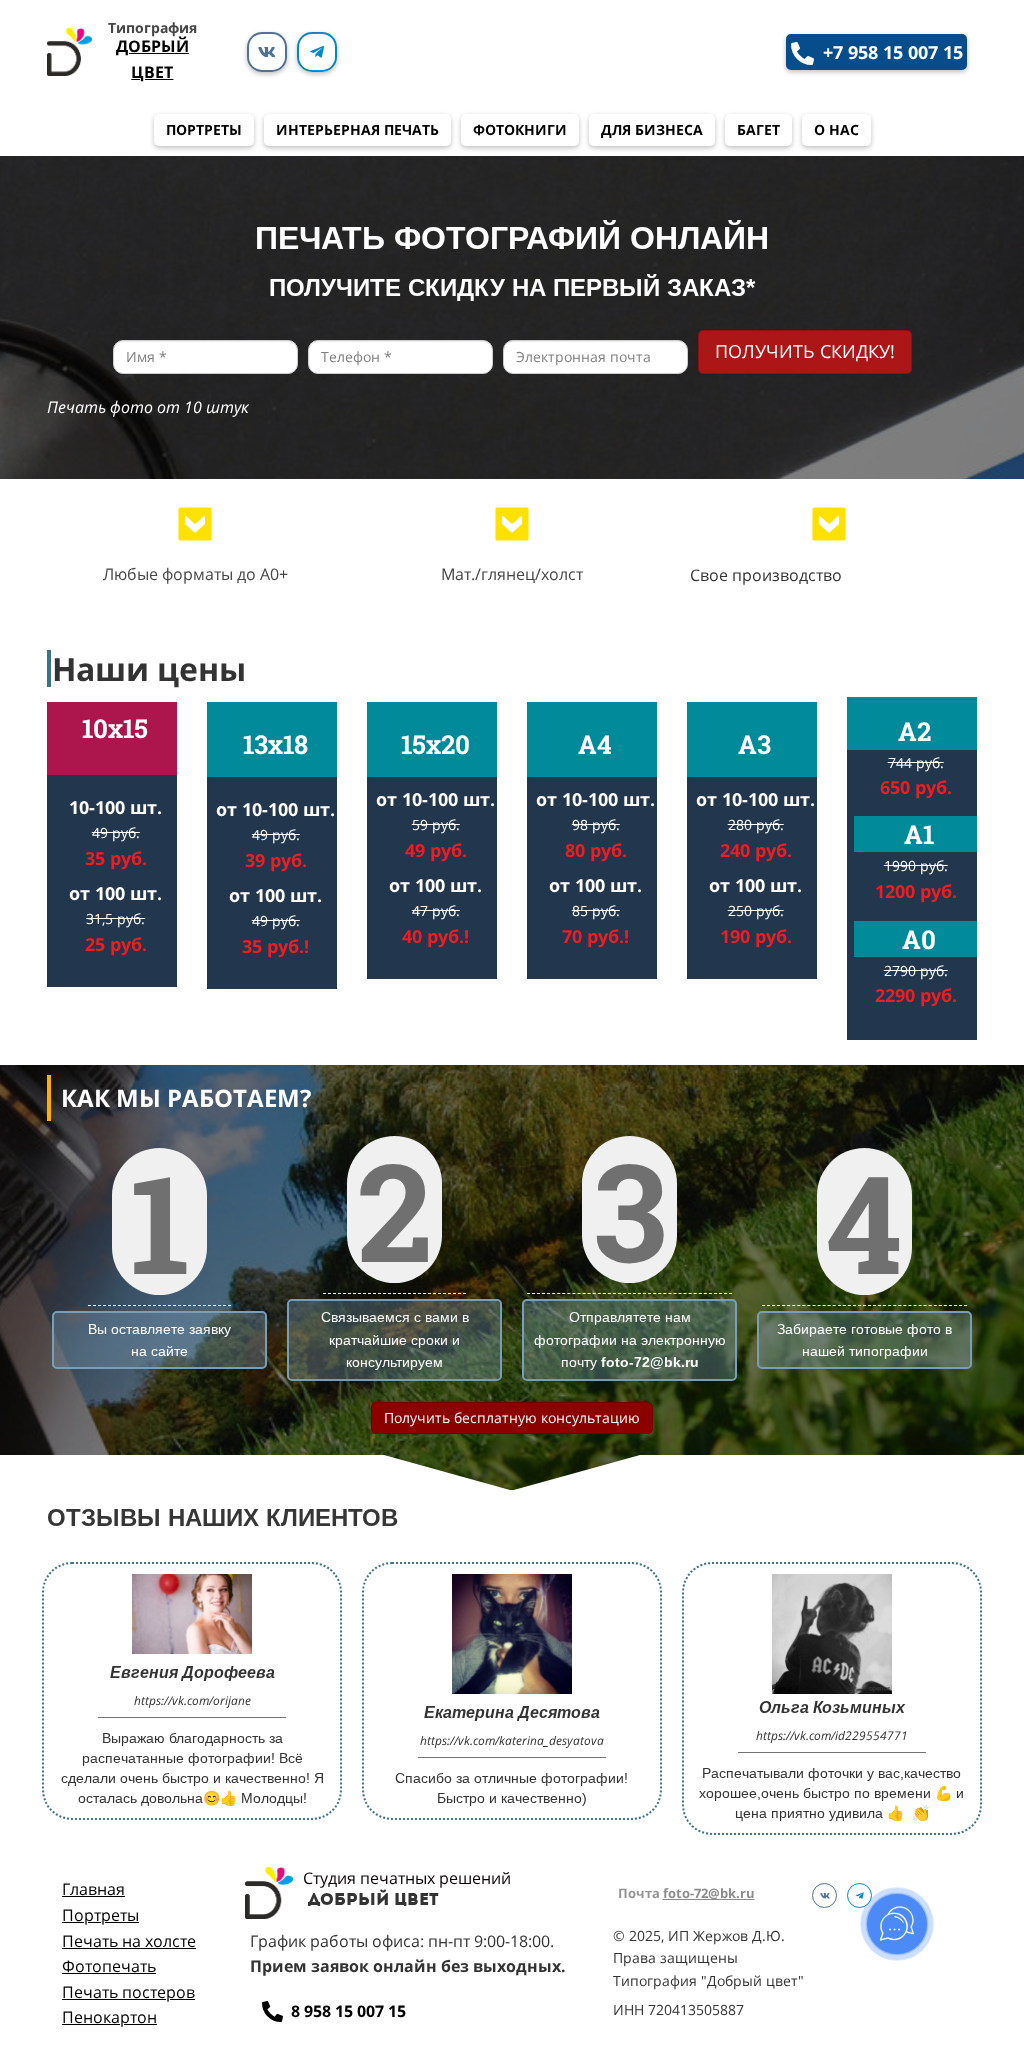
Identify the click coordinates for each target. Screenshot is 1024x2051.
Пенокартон (109, 2017)
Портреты (100, 1915)
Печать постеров (128, 1992)
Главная (93, 1889)
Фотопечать (109, 1966)
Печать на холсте (129, 1941)
